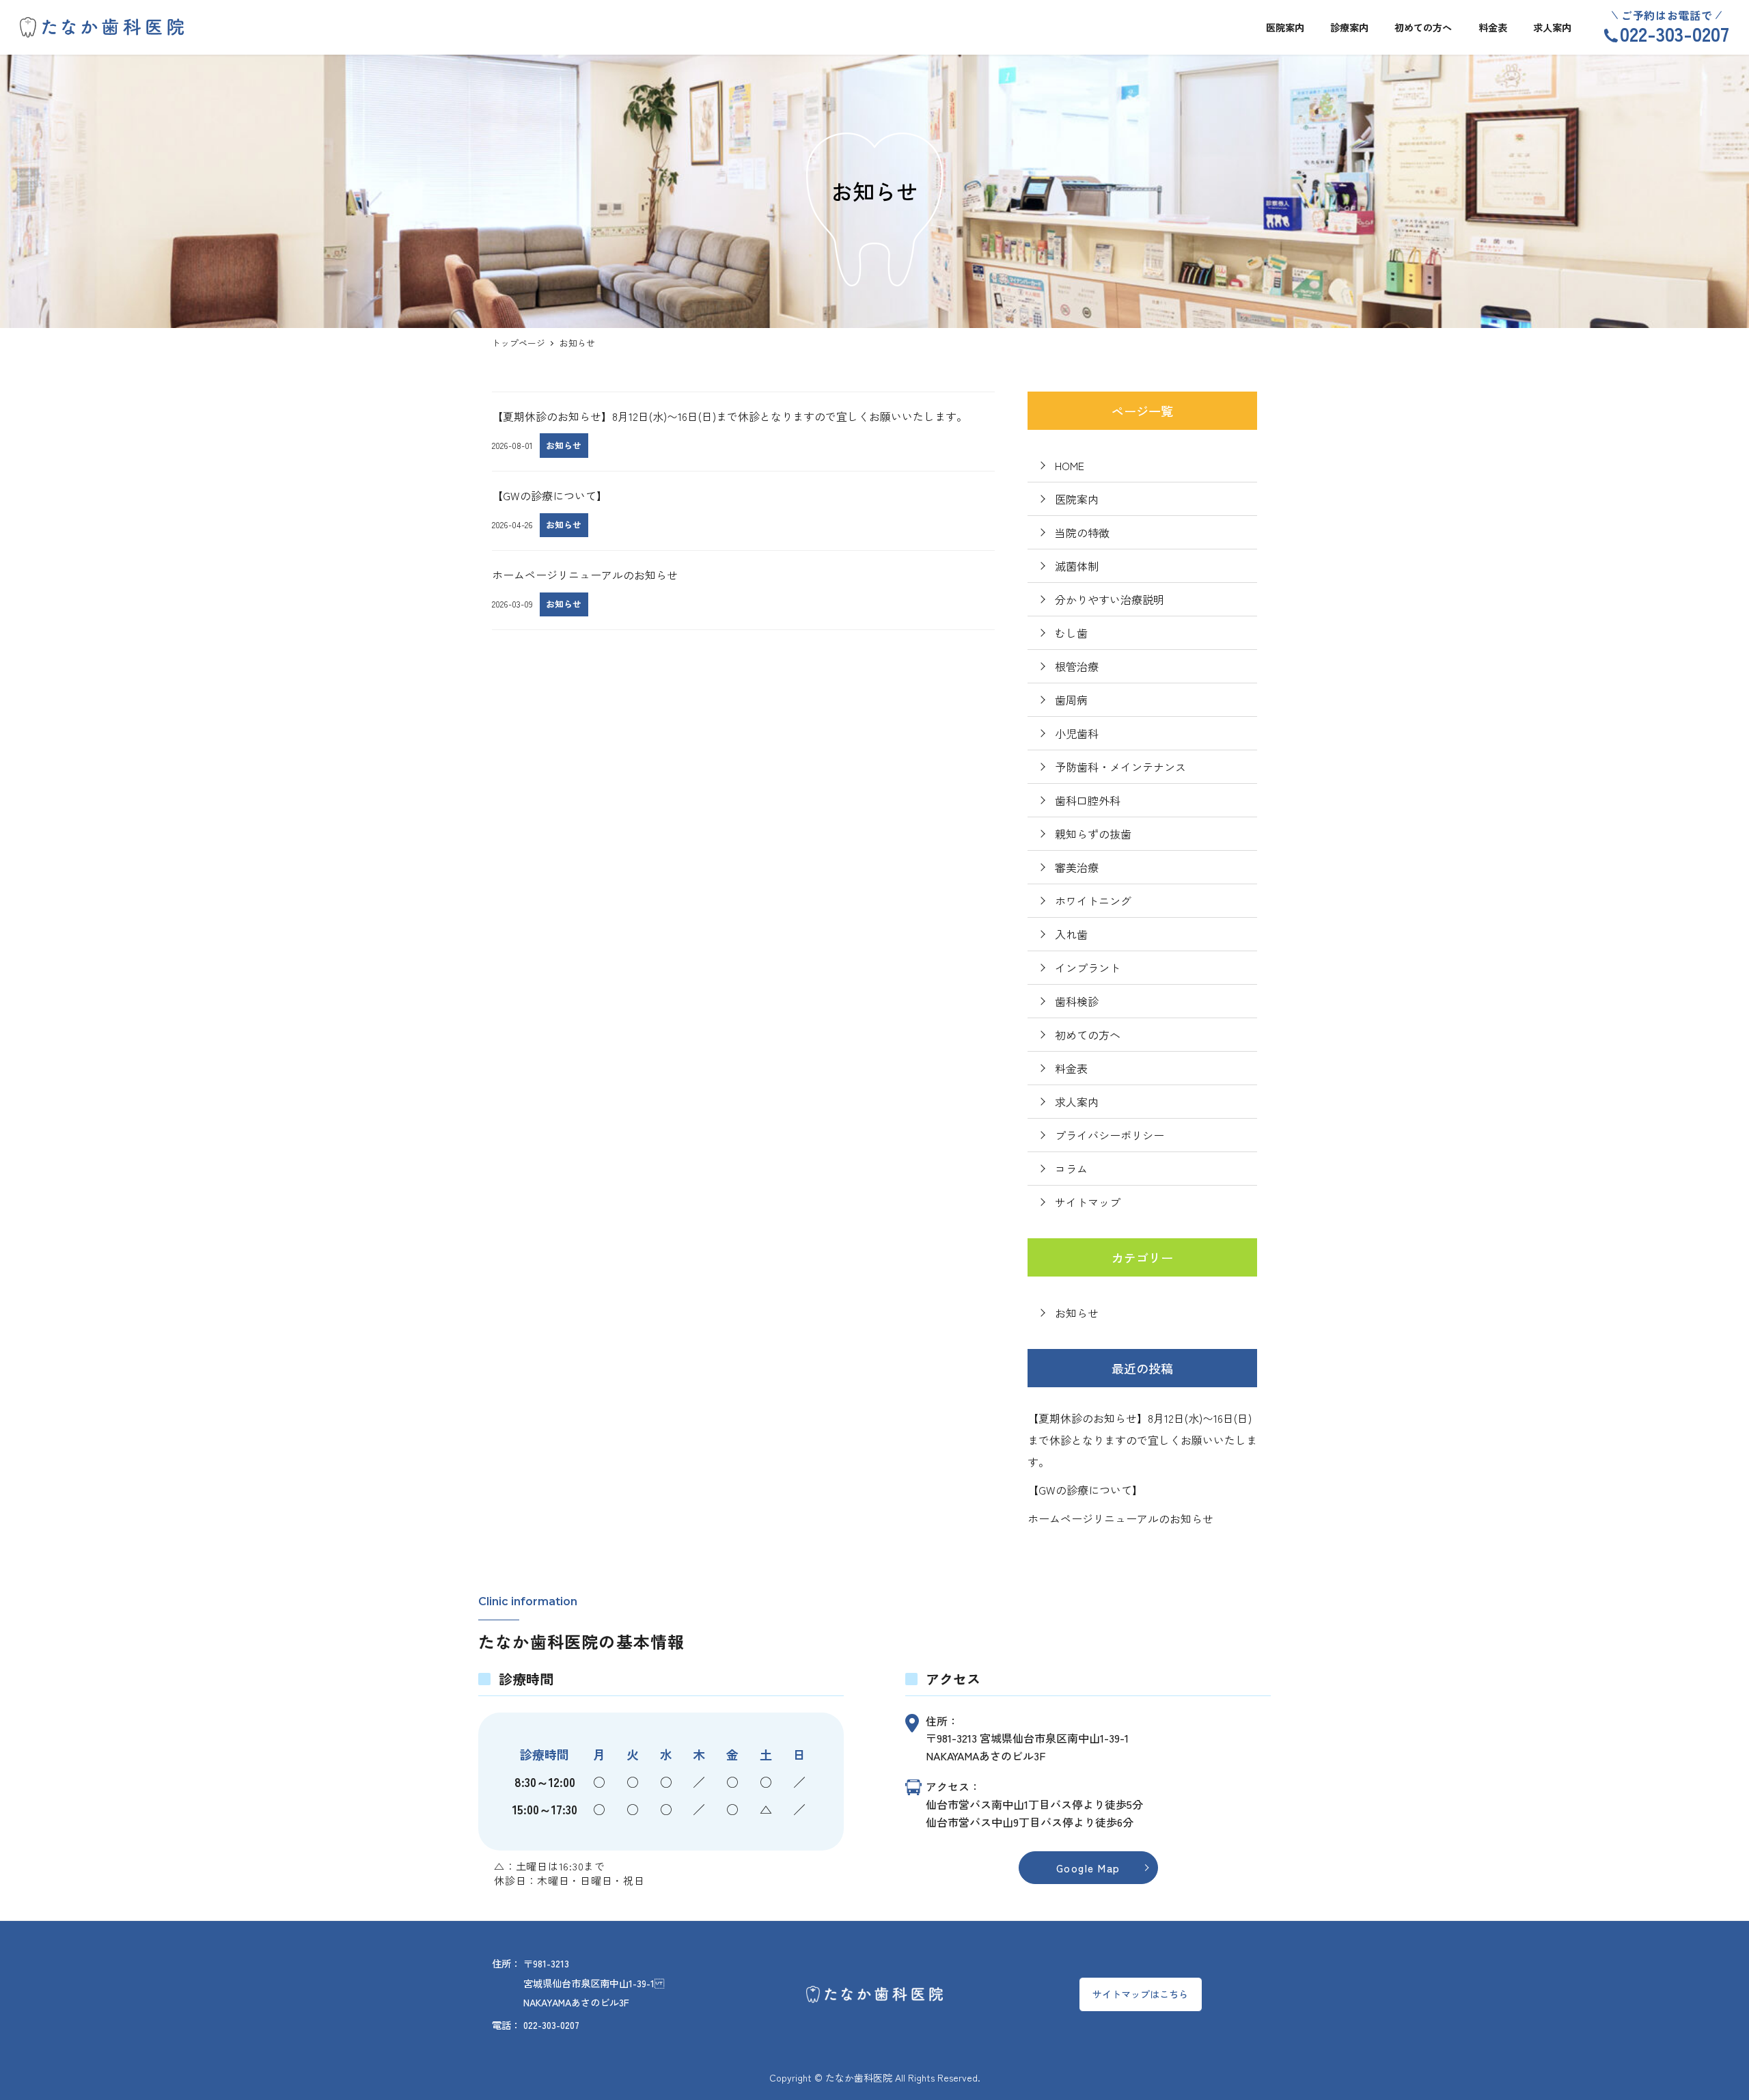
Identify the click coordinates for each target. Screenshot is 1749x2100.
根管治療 (1077, 666)
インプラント (1088, 968)
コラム (1071, 1169)
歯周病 (1071, 700)
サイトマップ (1088, 1202)
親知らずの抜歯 (1093, 834)
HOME (1070, 465)
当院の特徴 (1082, 532)
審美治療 (1077, 867)
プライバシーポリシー (1110, 1135)
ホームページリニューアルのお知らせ (1120, 1518)
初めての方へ (1088, 1035)
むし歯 (1071, 633)
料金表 (1071, 1068)
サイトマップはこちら (1140, 1994)
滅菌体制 (1077, 566)
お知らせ (1077, 1313)
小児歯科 (1077, 733)
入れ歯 (1071, 934)
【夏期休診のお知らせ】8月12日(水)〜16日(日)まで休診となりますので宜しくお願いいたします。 (1142, 1440)
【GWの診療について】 (1085, 1490)
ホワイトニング (1093, 901)
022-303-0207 (1675, 33)
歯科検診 (1077, 1001)
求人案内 (1077, 1102)
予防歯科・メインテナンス (1120, 767)
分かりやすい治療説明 (1110, 599)
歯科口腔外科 (1088, 800)
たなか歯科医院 (859, 2077)
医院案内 (1077, 499)
